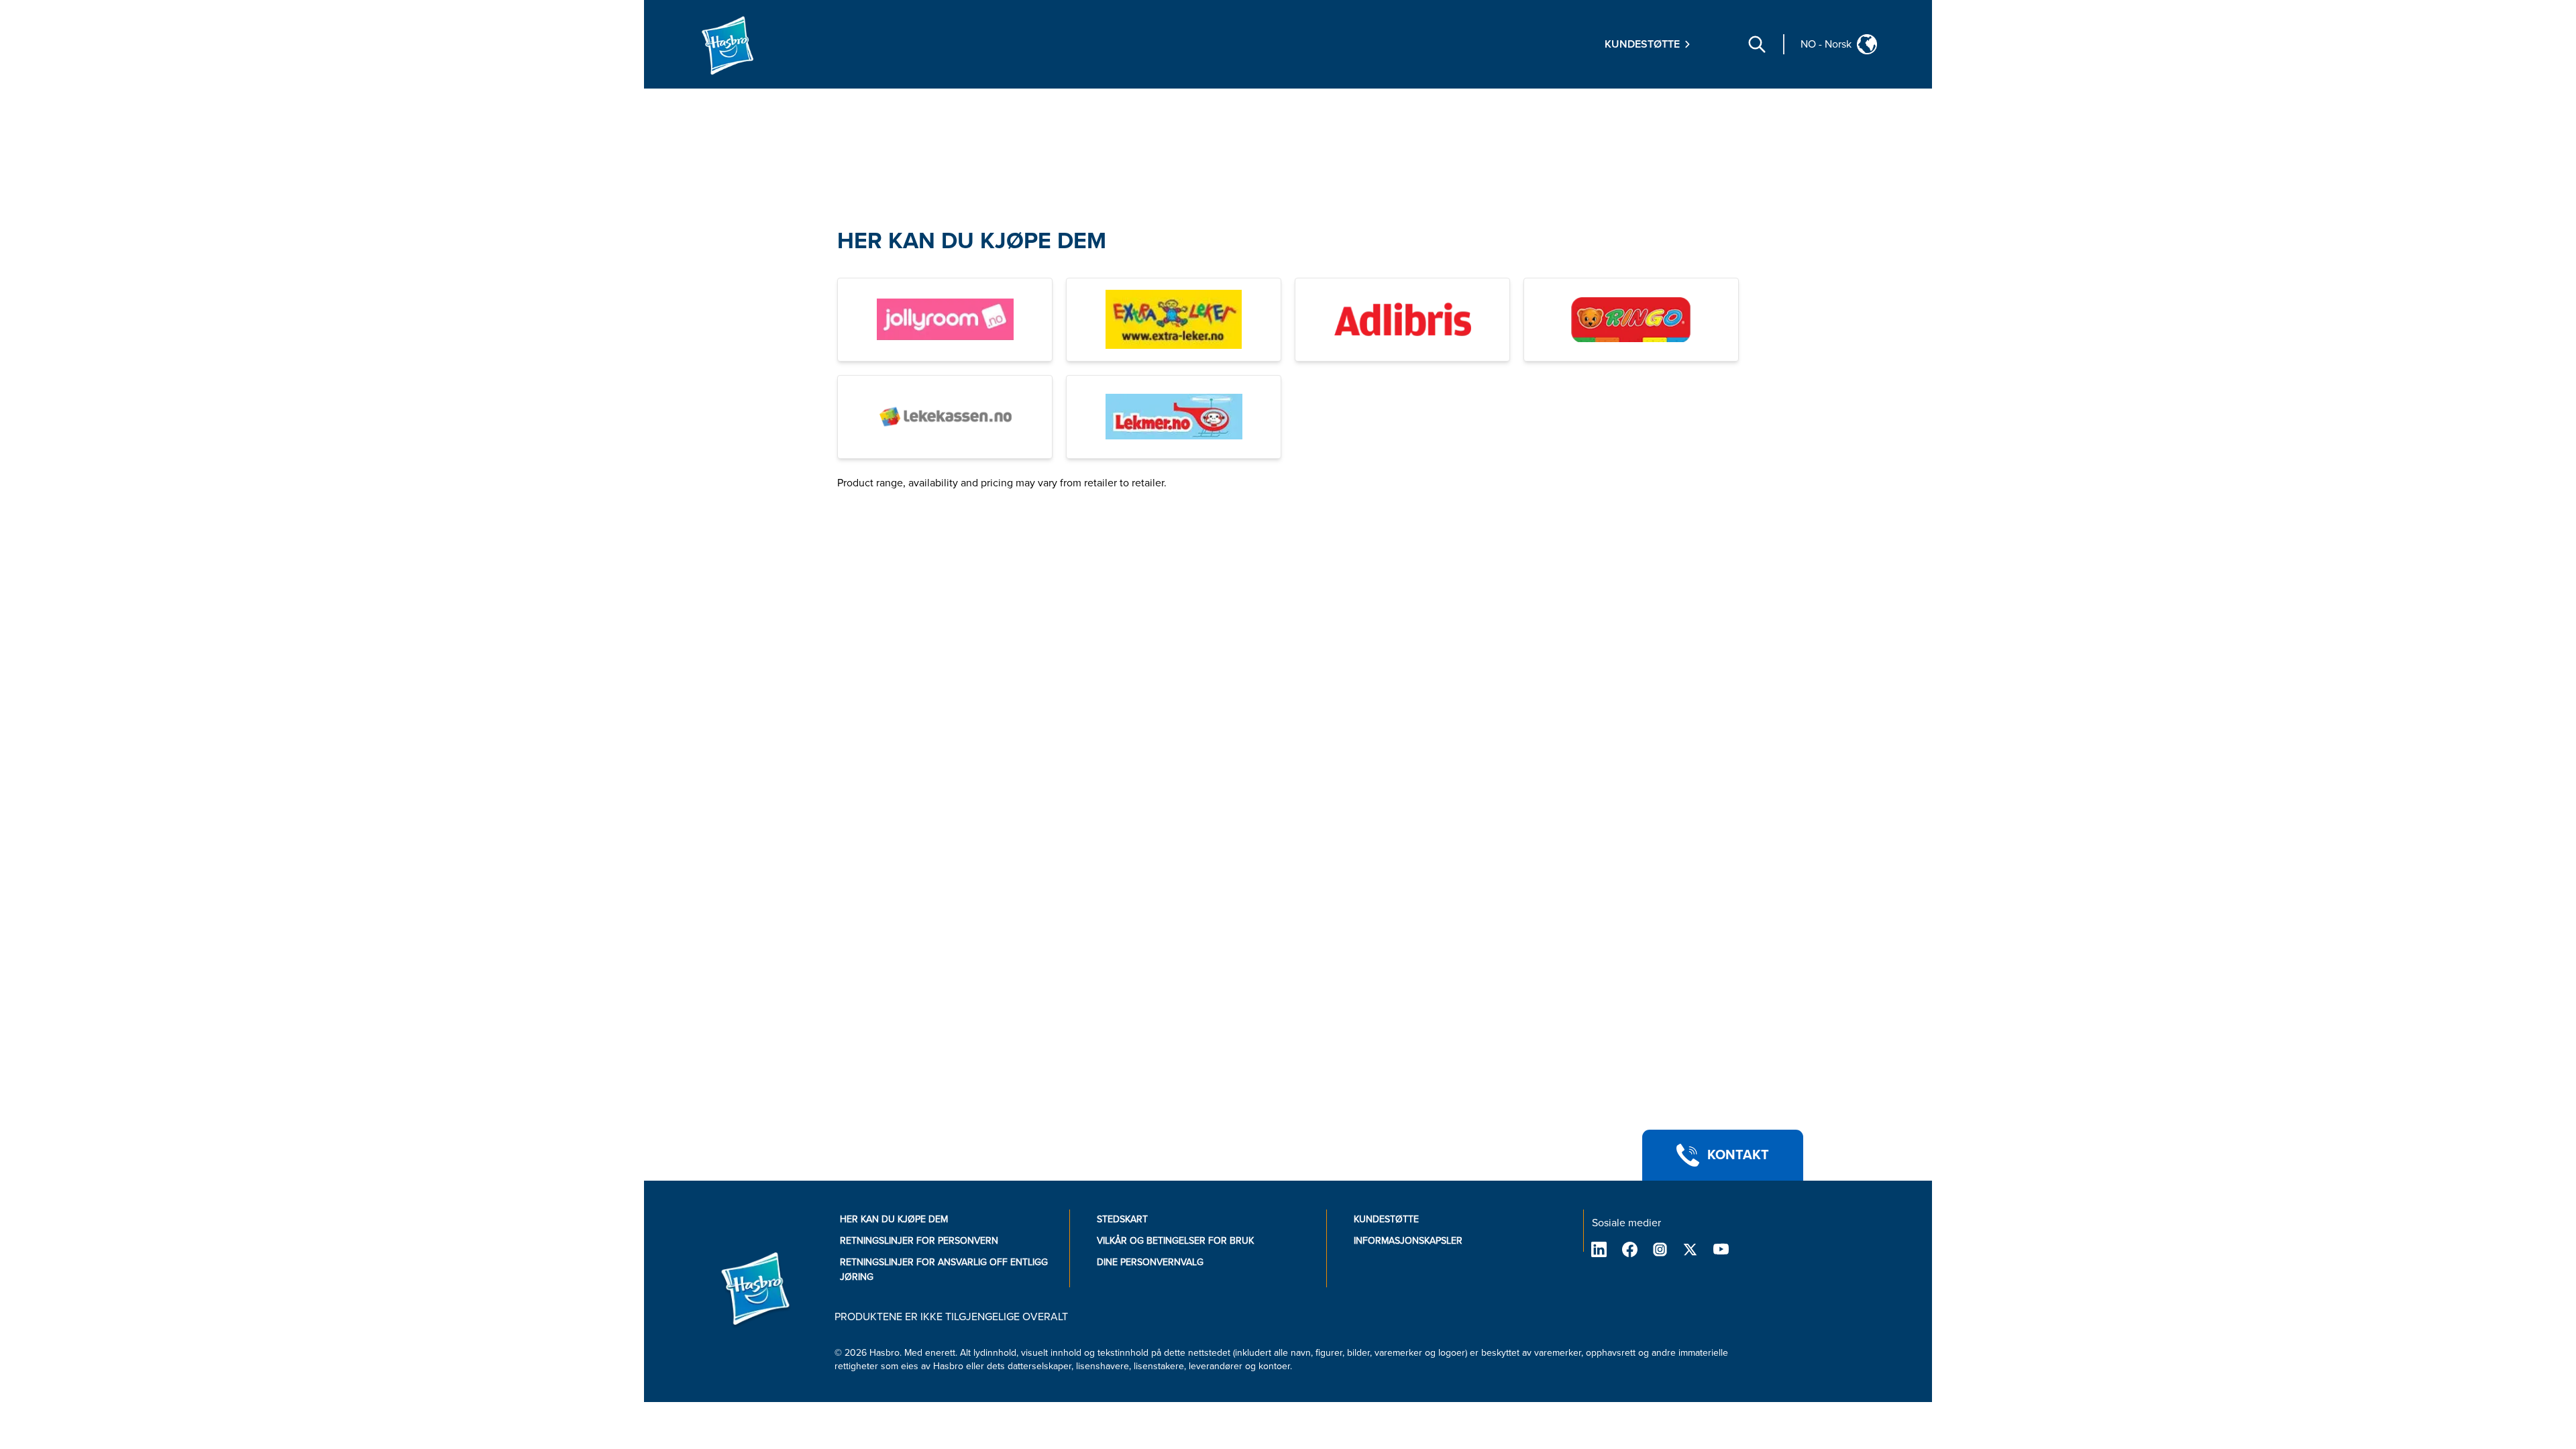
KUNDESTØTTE (1386, 1219)
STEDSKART (1122, 1219)
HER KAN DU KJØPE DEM (972, 241)
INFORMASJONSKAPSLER (1408, 1241)
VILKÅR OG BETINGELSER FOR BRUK (1175, 1241)
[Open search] (1757, 44)
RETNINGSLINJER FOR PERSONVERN (919, 1241)
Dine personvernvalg (1150, 1262)
